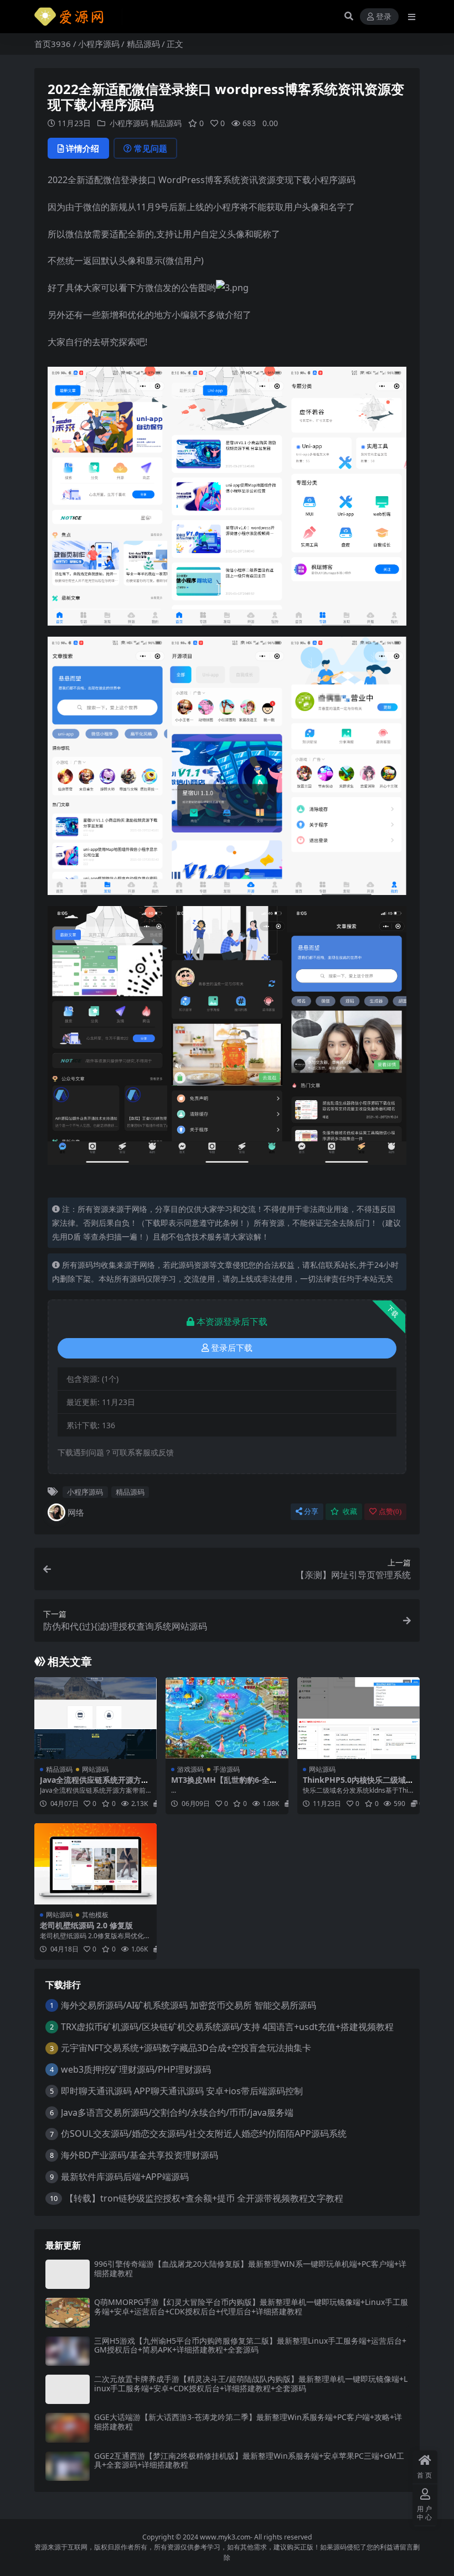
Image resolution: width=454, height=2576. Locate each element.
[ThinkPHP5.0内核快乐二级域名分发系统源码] (358, 1718)
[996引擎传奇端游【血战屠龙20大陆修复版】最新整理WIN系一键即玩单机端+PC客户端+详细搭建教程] (68, 2274)
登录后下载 (232, 1348)
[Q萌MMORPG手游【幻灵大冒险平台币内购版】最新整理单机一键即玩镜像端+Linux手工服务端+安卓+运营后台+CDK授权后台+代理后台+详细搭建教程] (68, 2312)
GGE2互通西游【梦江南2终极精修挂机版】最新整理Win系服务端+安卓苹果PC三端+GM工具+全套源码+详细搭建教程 (249, 2460)
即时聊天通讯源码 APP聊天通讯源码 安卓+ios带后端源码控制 (182, 2091)
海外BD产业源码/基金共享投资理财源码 (140, 2155)
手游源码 (226, 1769)
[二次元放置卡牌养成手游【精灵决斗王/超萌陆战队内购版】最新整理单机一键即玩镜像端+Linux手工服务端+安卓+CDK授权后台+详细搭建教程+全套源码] (68, 2389)
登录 (384, 17)
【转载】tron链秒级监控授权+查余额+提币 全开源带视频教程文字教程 (204, 2198)
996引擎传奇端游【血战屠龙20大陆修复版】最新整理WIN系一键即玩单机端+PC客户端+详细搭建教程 (250, 2268)
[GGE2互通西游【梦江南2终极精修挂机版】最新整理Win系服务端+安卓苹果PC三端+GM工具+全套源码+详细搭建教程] (68, 2466)
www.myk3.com (225, 2537)
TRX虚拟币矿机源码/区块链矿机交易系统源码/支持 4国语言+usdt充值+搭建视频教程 (227, 2027)
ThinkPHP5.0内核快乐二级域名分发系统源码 (358, 1784)
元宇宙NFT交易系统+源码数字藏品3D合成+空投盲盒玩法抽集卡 (186, 2048)
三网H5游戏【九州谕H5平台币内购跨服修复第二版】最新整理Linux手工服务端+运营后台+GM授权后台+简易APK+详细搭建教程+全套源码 (250, 2345)
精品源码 (143, 44)
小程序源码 (99, 44)
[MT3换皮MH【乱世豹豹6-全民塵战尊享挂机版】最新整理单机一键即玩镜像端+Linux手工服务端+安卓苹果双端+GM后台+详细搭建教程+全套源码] (227, 1718)
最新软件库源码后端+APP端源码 (125, 2177)
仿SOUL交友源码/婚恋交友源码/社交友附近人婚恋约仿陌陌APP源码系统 (204, 2133)
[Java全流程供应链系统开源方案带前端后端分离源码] (96, 1718)
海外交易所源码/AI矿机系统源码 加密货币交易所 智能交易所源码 (189, 2005)
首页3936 (53, 44)
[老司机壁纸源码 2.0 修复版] (96, 1864)
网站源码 (95, 1769)
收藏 (349, 1511)
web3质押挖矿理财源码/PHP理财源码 (136, 2069)
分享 (311, 1511)
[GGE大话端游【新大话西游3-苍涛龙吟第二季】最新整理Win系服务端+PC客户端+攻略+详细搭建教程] (68, 2427)
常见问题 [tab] (151, 148)
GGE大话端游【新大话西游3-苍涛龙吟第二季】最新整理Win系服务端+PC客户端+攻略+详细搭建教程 (248, 2422)
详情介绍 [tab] (82, 148)
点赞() (390, 1511)
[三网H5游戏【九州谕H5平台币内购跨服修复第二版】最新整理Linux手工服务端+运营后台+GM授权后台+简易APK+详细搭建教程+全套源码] (68, 2351)
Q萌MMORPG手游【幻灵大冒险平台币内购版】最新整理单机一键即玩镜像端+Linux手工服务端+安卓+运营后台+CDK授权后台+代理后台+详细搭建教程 (251, 2307)
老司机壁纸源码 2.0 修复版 (86, 1925)
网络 (76, 1512)
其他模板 (95, 1915)
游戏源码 (190, 1769)
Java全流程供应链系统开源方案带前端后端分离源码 (94, 1784)
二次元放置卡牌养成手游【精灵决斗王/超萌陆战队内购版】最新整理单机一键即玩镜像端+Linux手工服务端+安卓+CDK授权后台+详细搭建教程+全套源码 (251, 2384)
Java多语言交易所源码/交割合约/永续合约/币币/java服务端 (177, 2112)
